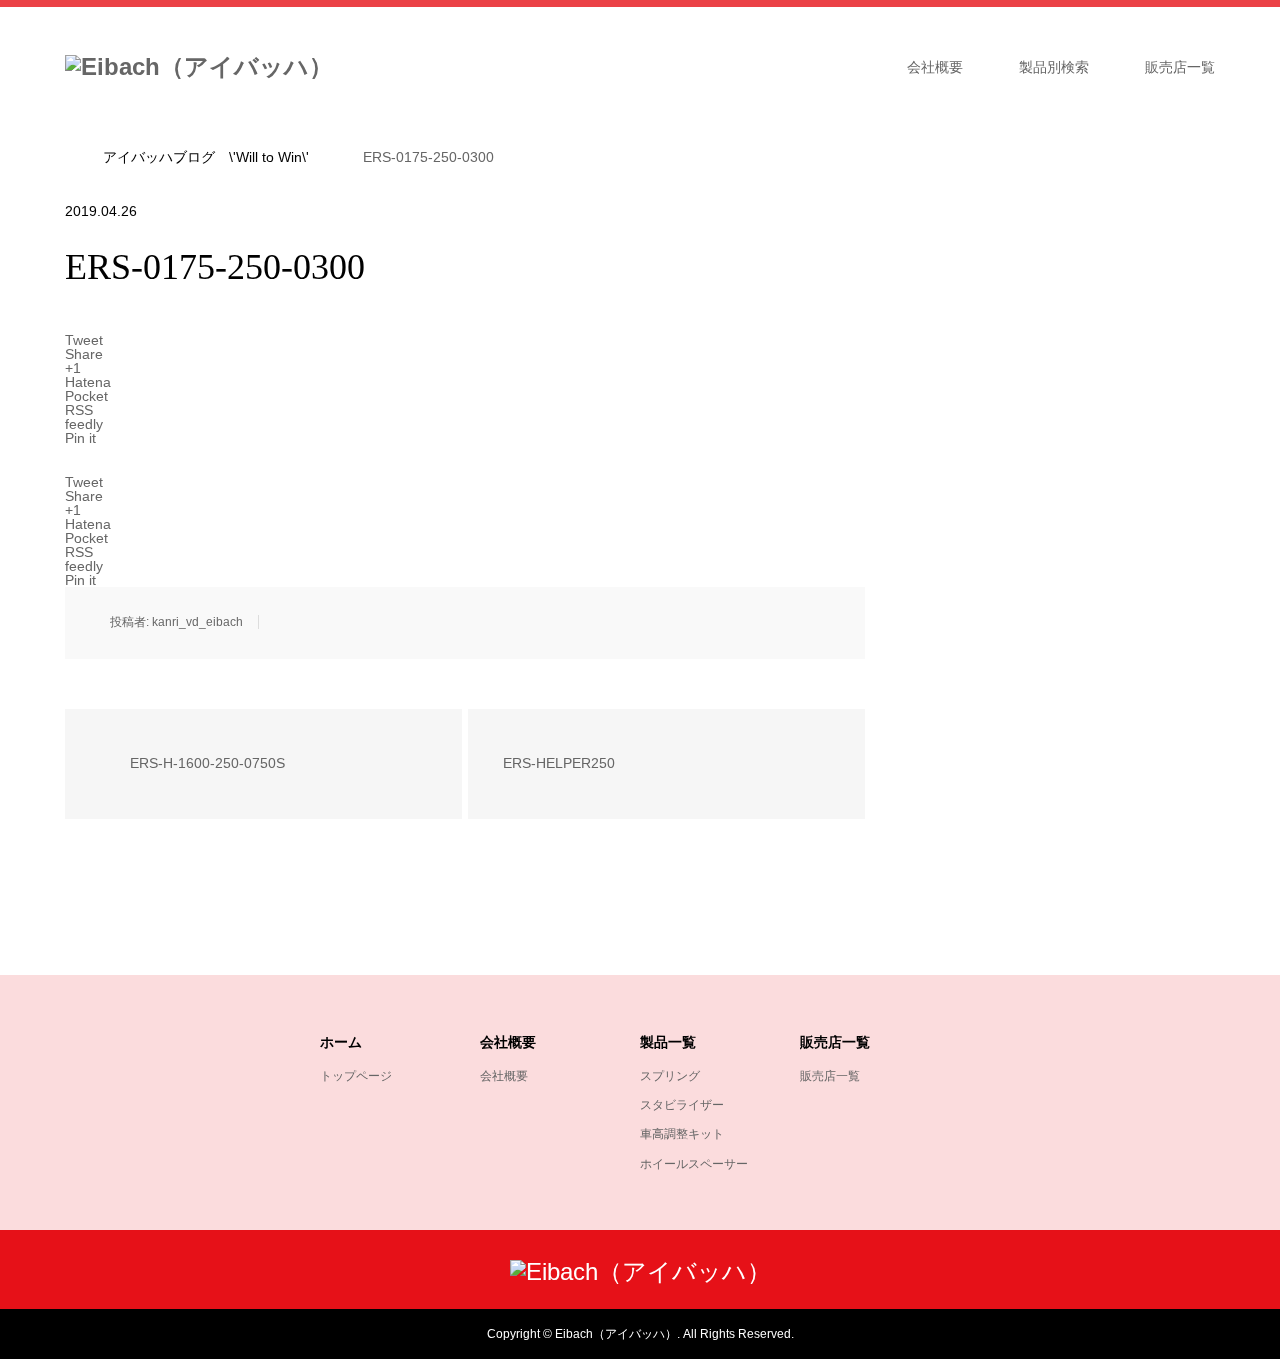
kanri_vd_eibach (197, 622)
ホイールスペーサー (694, 1164)
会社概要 (935, 67)
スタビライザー (682, 1105)
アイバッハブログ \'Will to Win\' (206, 157)
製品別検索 (1054, 67)
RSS (79, 1333)
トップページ (356, 1076)
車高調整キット (682, 1134)
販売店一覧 (1180, 67)
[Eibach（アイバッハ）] (199, 67)
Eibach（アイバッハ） (616, 1334)
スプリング (670, 1076)
